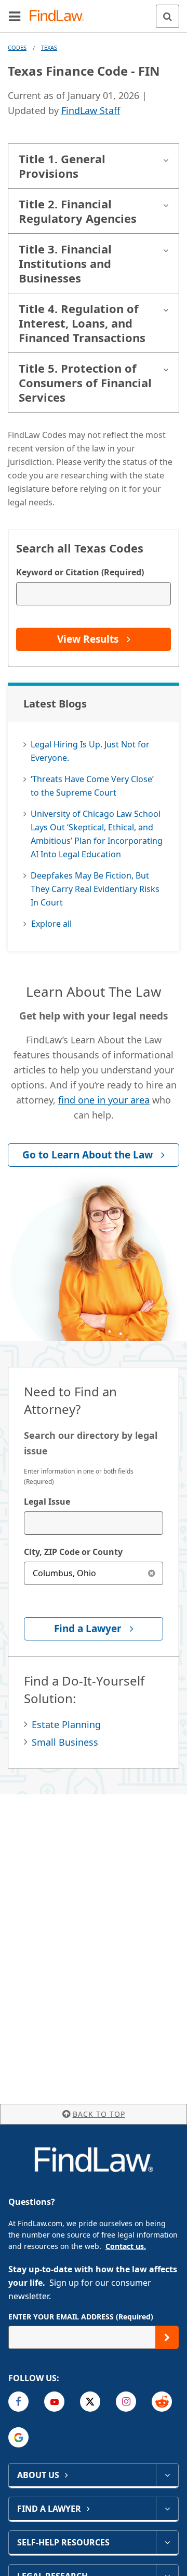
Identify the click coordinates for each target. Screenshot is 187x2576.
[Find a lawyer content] (167, 2509)
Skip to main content (94, 12)
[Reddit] (162, 2402)
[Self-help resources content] (167, 2542)
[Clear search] (151, 1573)
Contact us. (126, 2246)
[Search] (168, 16)
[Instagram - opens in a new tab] (126, 2402)
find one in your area (104, 1100)
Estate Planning (66, 1724)
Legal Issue (47, 1502)
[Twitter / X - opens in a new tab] (90, 2402)
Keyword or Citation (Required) (80, 572)
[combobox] (94, 1523)
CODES (17, 47)
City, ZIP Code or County (73, 1552)
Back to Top (99, 2114)
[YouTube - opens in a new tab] (54, 2402)
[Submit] (167, 2337)
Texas (49, 47)
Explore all (51, 924)
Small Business (65, 1742)
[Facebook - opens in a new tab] (18, 2402)
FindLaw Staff (91, 110)
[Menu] (15, 16)
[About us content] (167, 2475)
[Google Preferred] (18, 2437)
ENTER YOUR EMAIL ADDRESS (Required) (81, 2317)
